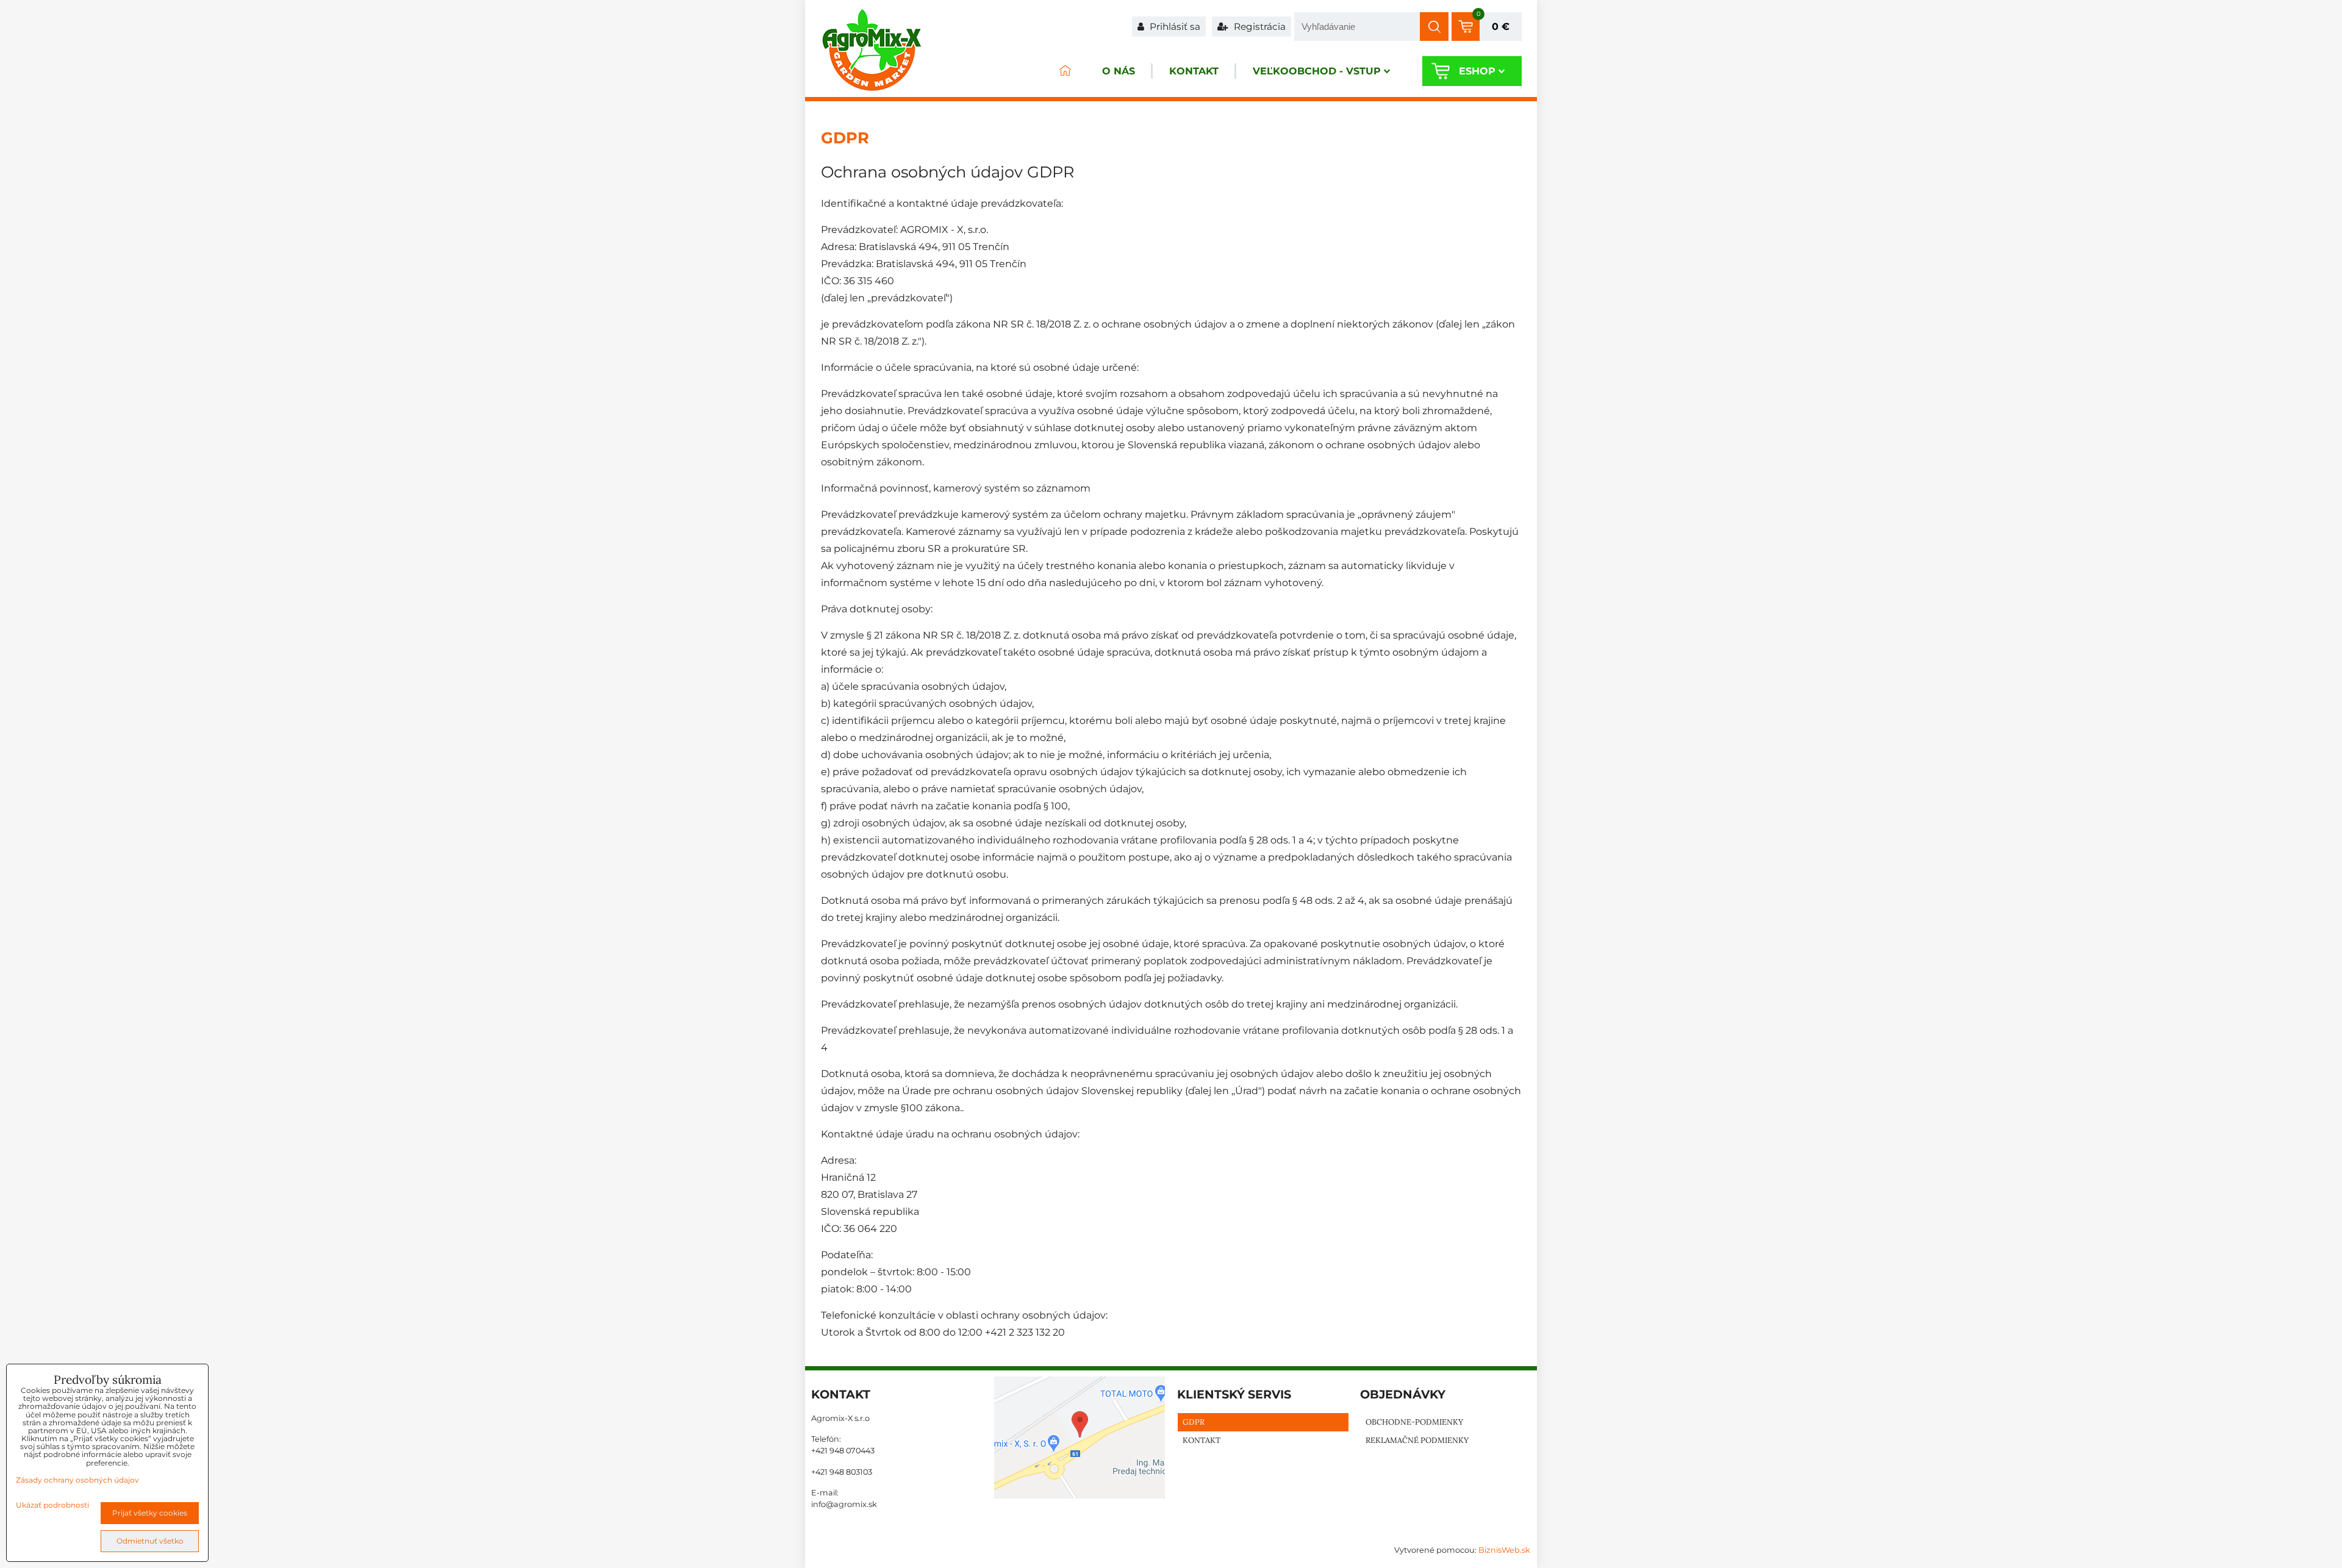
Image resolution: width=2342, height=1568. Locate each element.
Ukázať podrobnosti (52, 1505)
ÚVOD (1065, 71)
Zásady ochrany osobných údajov (77, 1480)
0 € (1501, 27)
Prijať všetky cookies (150, 1513)
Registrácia (1259, 27)
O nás (1119, 71)
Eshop (1477, 71)
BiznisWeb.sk (1504, 1550)
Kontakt (1194, 71)
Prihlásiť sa (1174, 27)
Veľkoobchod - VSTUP (1317, 71)
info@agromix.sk (844, 1504)
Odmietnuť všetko (150, 1541)
